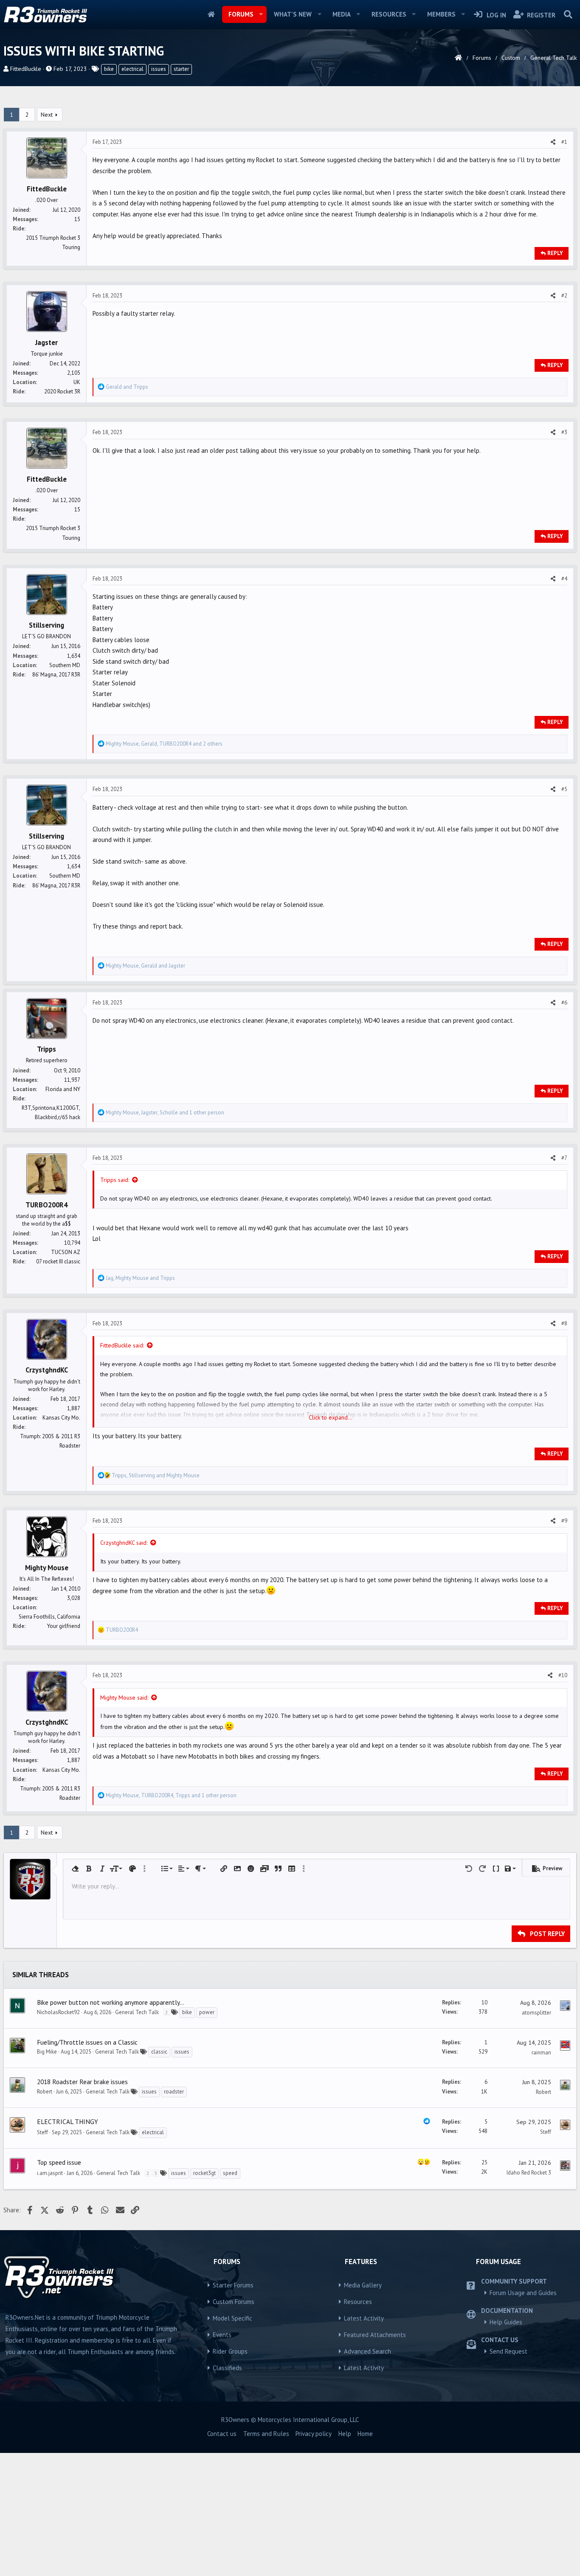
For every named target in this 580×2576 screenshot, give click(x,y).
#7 (564, 1158)
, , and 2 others (164, 744)
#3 (564, 432)
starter (181, 69)
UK (77, 382)
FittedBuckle (26, 69)
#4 (564, 579)
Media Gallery (363, 2285)
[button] (261, 14)
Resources (389, 14)
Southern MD (65, 665)
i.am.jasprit (50, 2173)
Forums (241, 14)
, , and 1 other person (165, 1113)
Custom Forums (234, 2302)
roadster (174, 2092)
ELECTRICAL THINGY (68, 2121)
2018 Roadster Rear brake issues (82, 2082)
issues (159, 69)
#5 (564, 789)
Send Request (508, 2351)
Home (211, 14)
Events (222, 2335)
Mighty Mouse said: (124, 1698)
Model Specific (232, 2318)
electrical (132, 69)
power (207, 2012)
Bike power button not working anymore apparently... (111, 2002)
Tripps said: (115, 1180)
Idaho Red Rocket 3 (529, 2173)
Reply (555, 253)
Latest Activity (364, 2318)
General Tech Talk (137, 2012)
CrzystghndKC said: (124, 1543)
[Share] (553, 142)
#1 (564, 142)
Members (441, 14)
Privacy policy (314, 2434)
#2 (564, 296)
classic (159, 2052)
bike (109, 69)
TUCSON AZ (66, 1252)
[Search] (568, 14)
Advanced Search (367, 2351)
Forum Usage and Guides (523, 2293)
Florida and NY (63, 1089)
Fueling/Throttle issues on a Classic (87, 2042)
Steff (42, 2132)
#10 (563, 1675)
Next (47, 115)
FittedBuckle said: (122, 1345)
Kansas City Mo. (61, 1418)
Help (345, 2434)
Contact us (222, 2434)
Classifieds (227, 2368)
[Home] (458, 58)
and (127, 387)
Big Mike (47, 2052)
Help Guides (506, 2322)
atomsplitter (536, 2013)
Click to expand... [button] (331, 1417)
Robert (45, 2092)
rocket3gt (204, 2173)
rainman (541, 2053)
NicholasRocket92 (58, 2012)
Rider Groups (230, 2351)
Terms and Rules (266, 2434)
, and (145, 966)
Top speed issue (59, 2162)
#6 (564, 1003)
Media (342, 14)
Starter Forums (233, 2285)
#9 (564, 1521)
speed (230, 2173)
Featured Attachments (375, 2335)
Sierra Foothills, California (49, 1617)
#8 (564, 1323)
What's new (293, 14)
